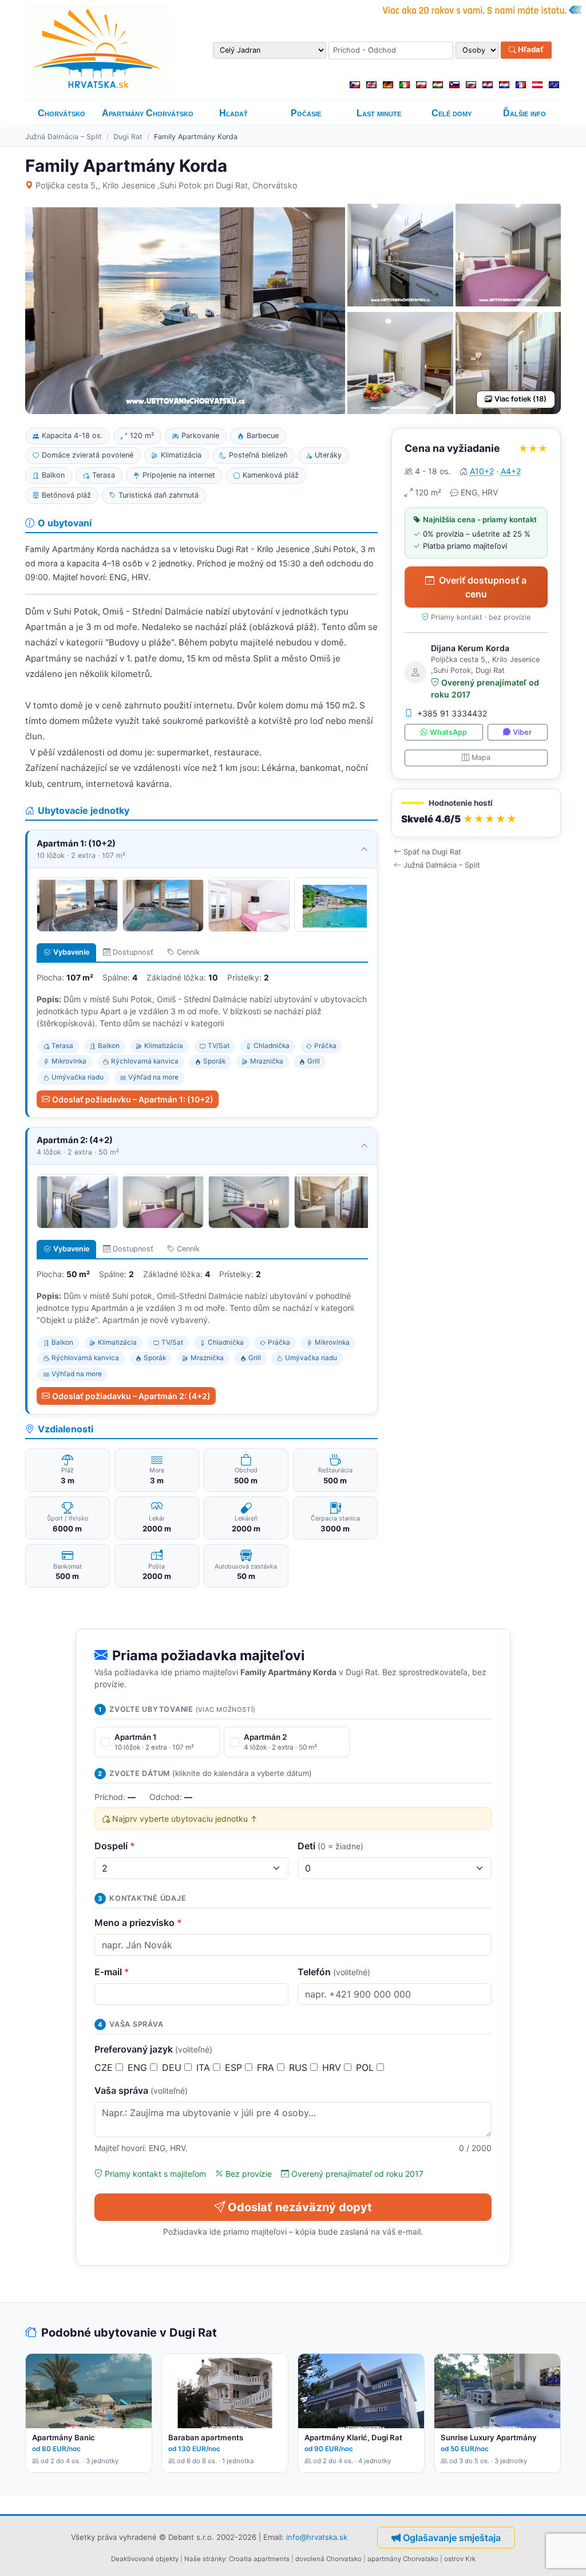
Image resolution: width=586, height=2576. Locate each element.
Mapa (481, 757)
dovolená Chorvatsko (328, 2559)
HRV (333, 2067)
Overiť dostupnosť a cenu (483, 587)
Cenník (188, 952)
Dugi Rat (128, 137)
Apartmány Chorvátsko (148, 113)
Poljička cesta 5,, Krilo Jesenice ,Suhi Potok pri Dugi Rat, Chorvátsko (167, 185)
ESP (235, 2067)
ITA (205, 2067)
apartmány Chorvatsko (403, 2559)
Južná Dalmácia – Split (64, 137)
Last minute (379, 113)
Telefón (334, 1972)
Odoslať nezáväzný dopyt (300, 2207)
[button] (476, 813)
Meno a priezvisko (138, 1923)
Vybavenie (71, 952)
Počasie (306, 113)
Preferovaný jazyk (153, 2049)
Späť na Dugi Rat (432, 852)
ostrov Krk (460, 2559)
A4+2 (511, 471)
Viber (522, 732)
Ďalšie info (524, 113)
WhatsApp (448, 732)
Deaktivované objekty (145, 2559)
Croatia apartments (259, 2559)
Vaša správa (141, 2090)
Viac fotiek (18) (520, 399)
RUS (300, 2067)
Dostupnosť (133, 952)
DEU (173, 2067)
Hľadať (530, 50)
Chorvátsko (62, 113)
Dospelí (115, 1846)
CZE (105, 2067)
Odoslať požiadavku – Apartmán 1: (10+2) (133, 1099)
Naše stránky (205, 2559)
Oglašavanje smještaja (452, 2538)
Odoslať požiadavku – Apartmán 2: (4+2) (131, 1396)
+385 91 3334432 (452, 713)
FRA (267, 2067)
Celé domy (452, 113)
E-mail (112, 1972)
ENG (139, 2067)
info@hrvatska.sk (317, 2536)
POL (366, 2067)
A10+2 (482, 471)
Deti (330, 1846)
